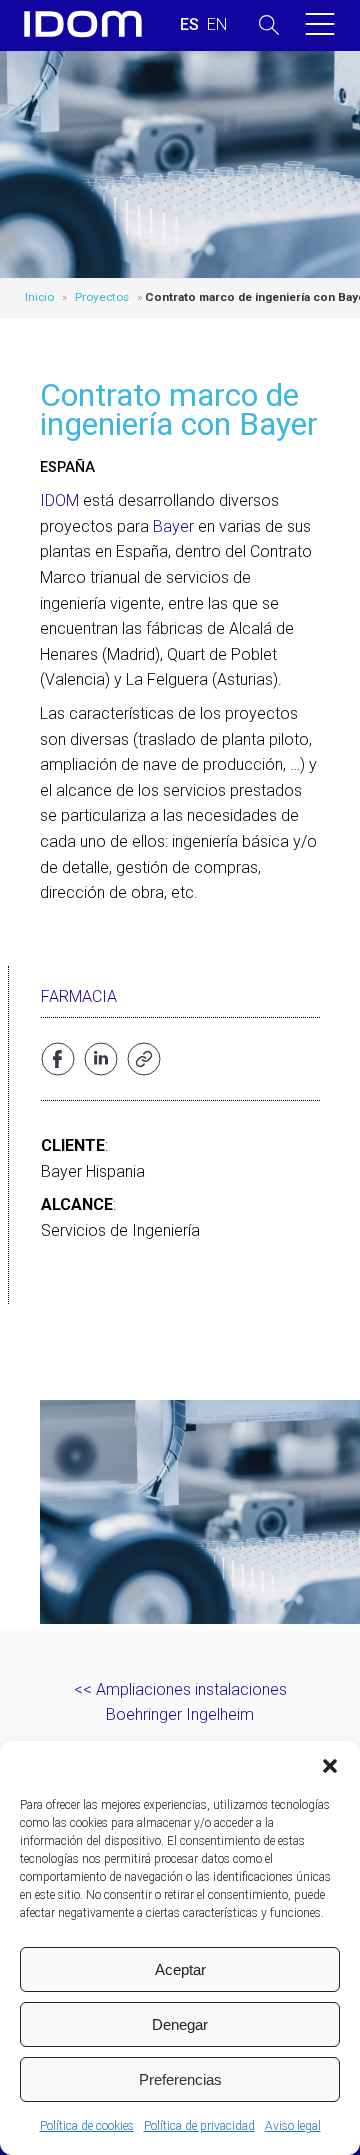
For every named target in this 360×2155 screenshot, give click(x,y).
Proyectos (102, 297)
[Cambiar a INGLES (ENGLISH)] (217, 25)
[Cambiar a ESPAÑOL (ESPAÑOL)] (189, 25)
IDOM (59, 500)
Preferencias (180, 2079)
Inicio (39, 297)
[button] (330, 1766)
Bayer (173, 526)
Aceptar (180, 1969)
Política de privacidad (199, 2126)
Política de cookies (87, 2126)
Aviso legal (293, 2126)
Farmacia (79, 996)
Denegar (180, 2024)
